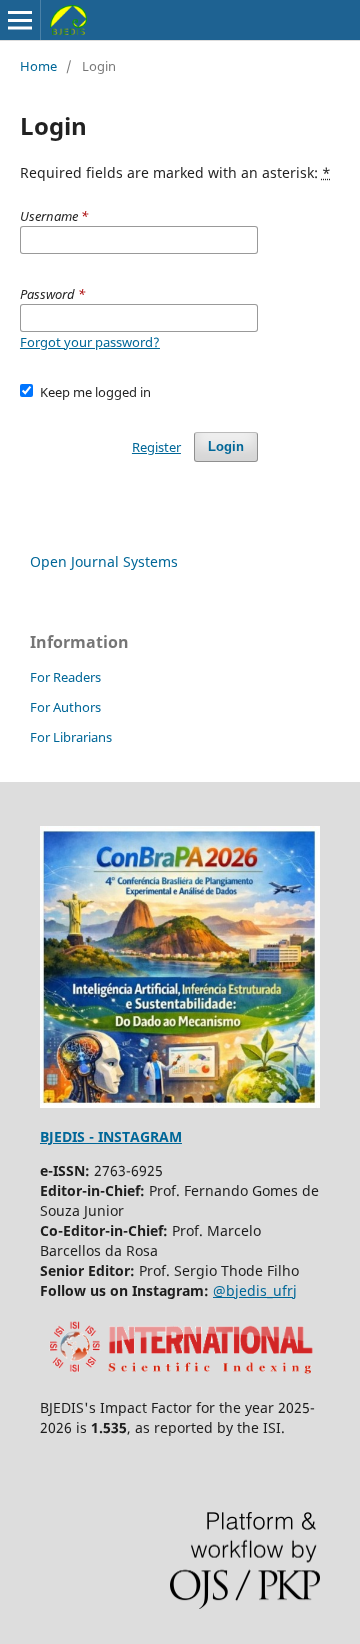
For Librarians (71, 737)
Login (226, 446)
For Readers (65, 677)
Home (38, 66)
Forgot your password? (90, 342)
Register (156, 447)
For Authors (65, 707)
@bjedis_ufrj (255, 1290)
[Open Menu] (20, 20)
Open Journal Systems (104, 561)
